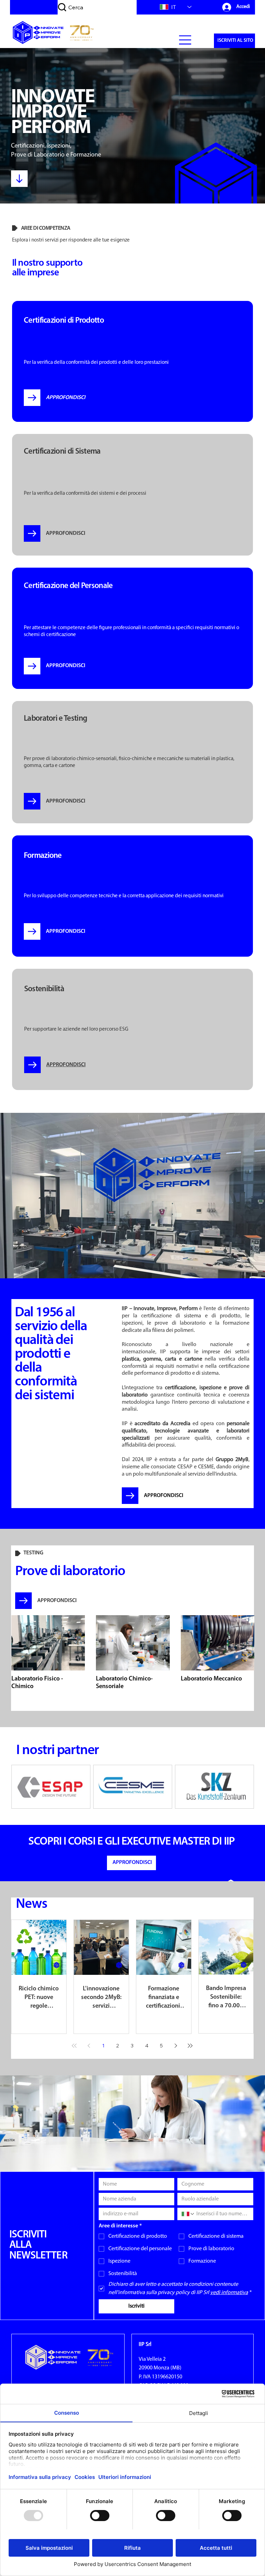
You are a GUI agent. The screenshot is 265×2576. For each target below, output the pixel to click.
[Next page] (176, 2046)
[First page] (74, 2046)
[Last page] (190, 2046)
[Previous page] (89, 2046)
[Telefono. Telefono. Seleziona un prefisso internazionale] (188, 2214)
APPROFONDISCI (164, 1496)
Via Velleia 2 (152, 2359)
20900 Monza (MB (159, 2368)
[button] (234, 41)
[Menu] (185, 40)
